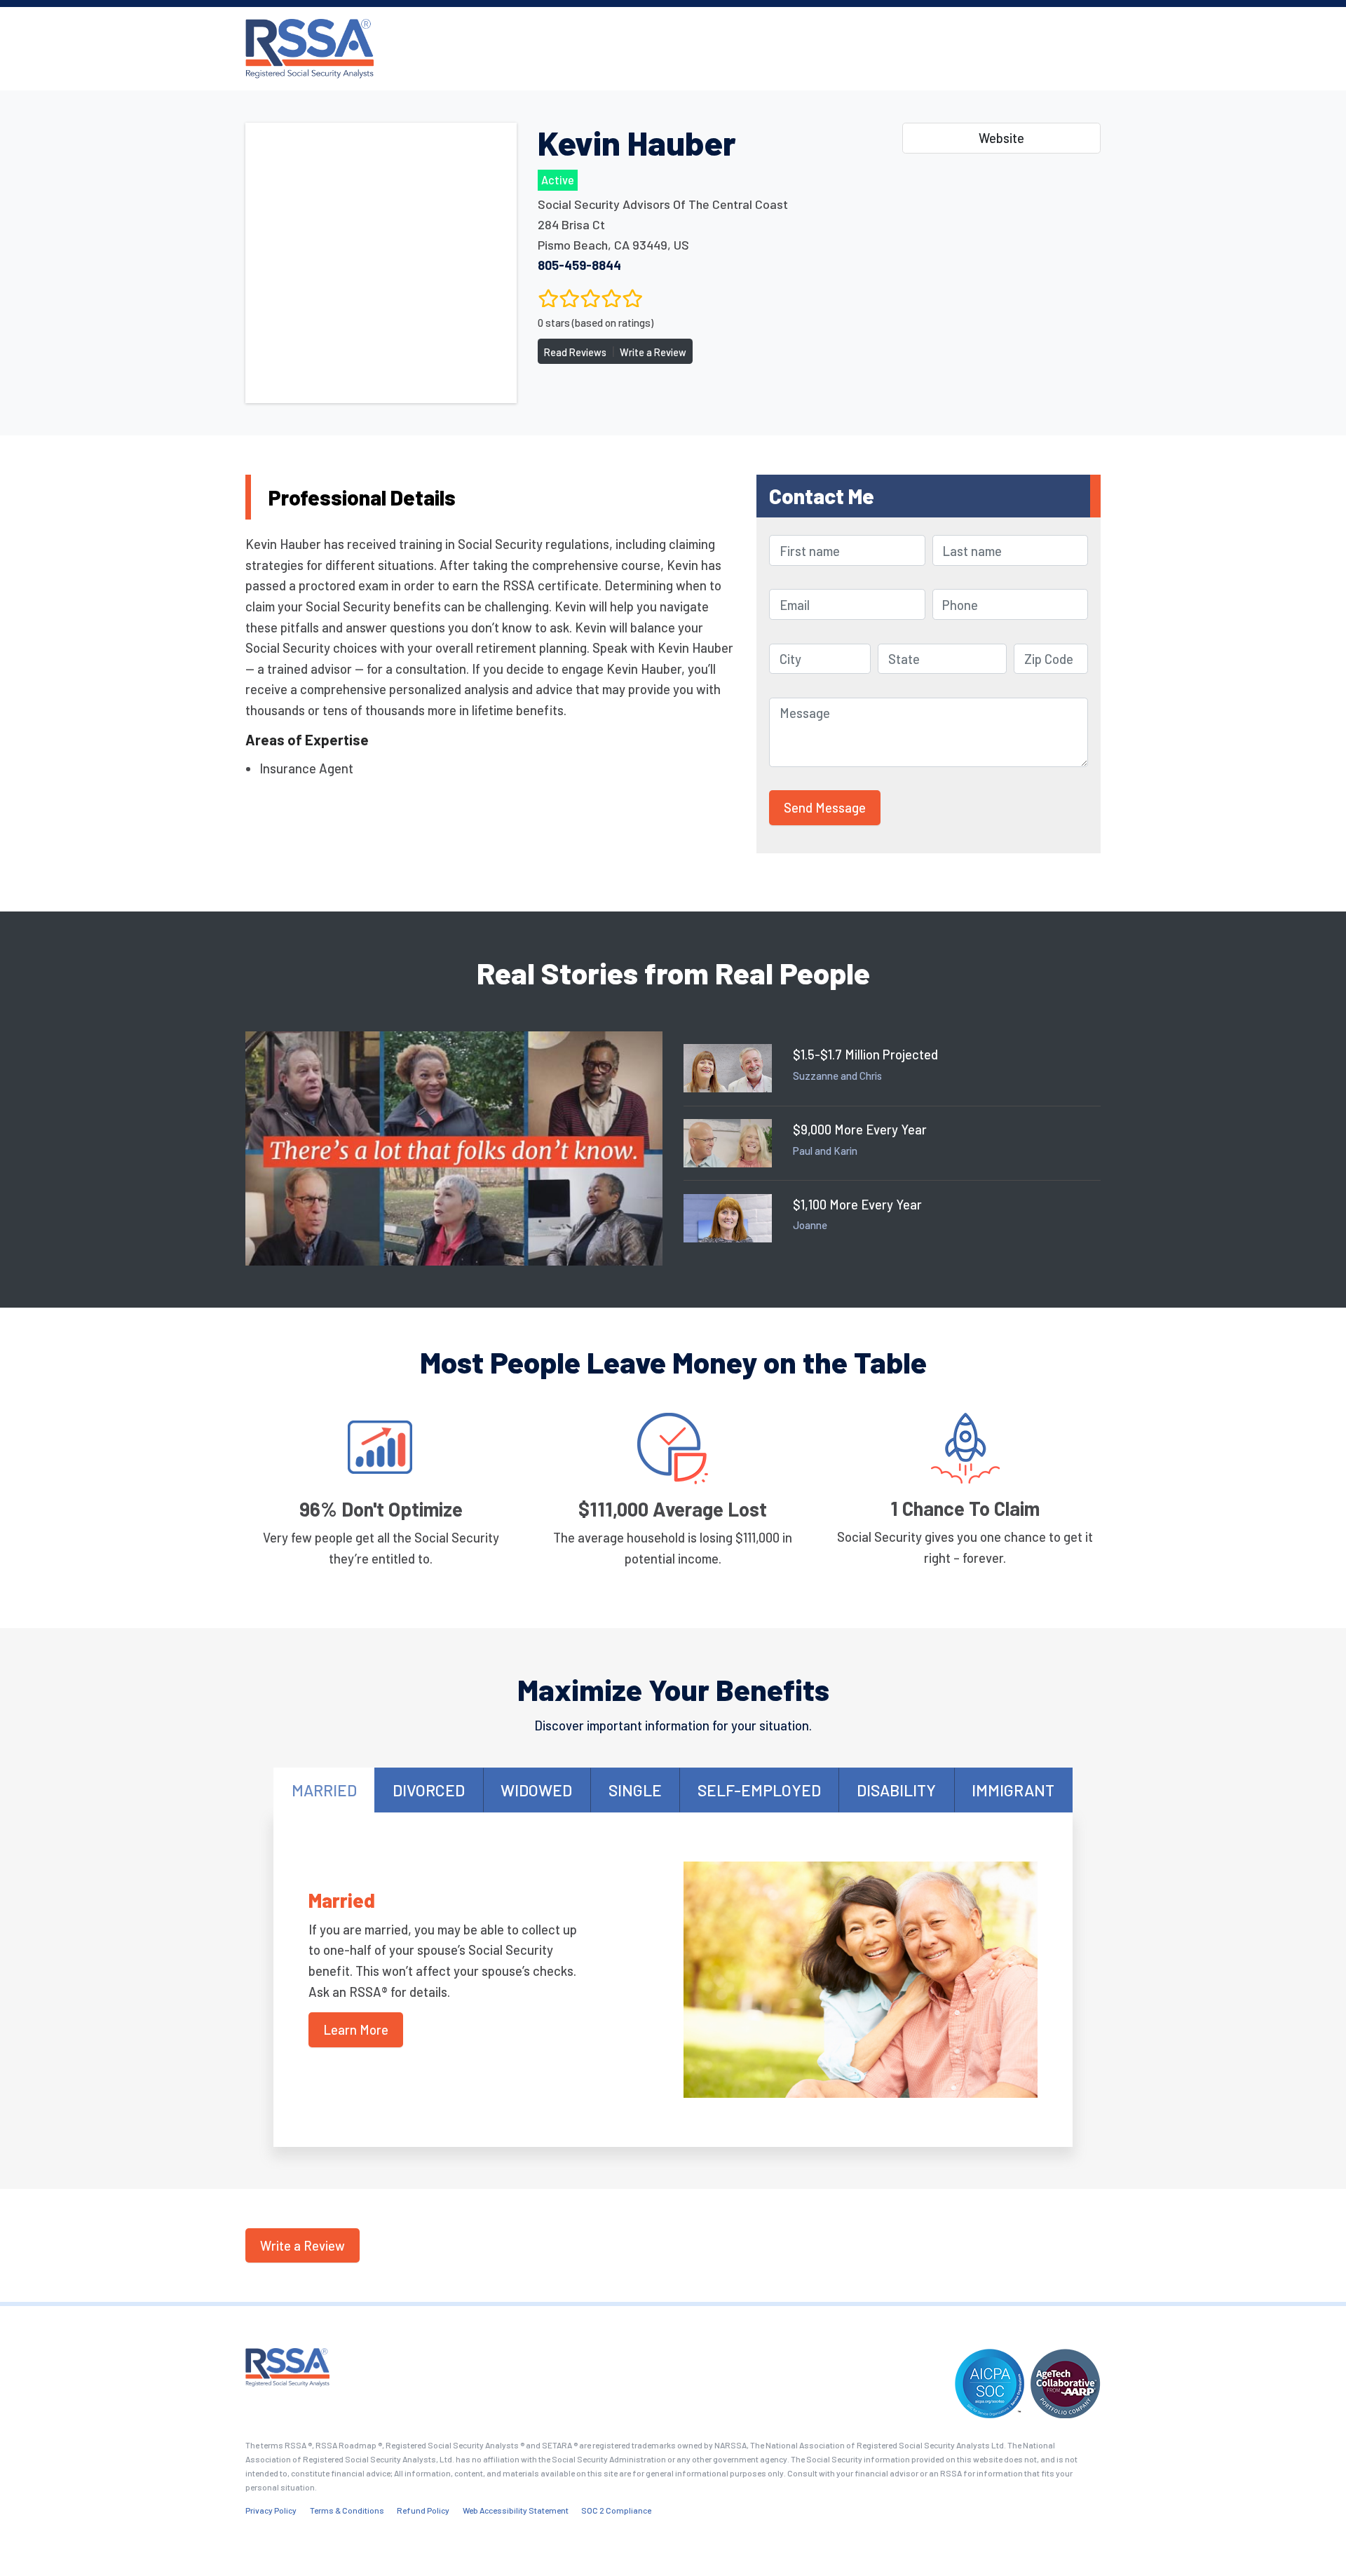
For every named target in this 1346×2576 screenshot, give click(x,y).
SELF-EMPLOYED (759, 1790)
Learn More (356, 2029)
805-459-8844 (579, 265)
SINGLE (635, 1790)
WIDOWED (536, 1790)
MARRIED (324, 1790)
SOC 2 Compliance (616, 2510)
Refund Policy (423, 2510)
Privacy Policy (271, 2510)
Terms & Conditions (347, 2510)
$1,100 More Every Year (857, 1204)
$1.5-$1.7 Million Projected (865, 1054)
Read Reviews (575, 352)
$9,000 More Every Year (860, 1129)
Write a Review (653, 352)
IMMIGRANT (1013, 1790)
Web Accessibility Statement (516, 2510)
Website (1001, 138)
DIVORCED (429, 1790)
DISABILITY (896, 1790)
